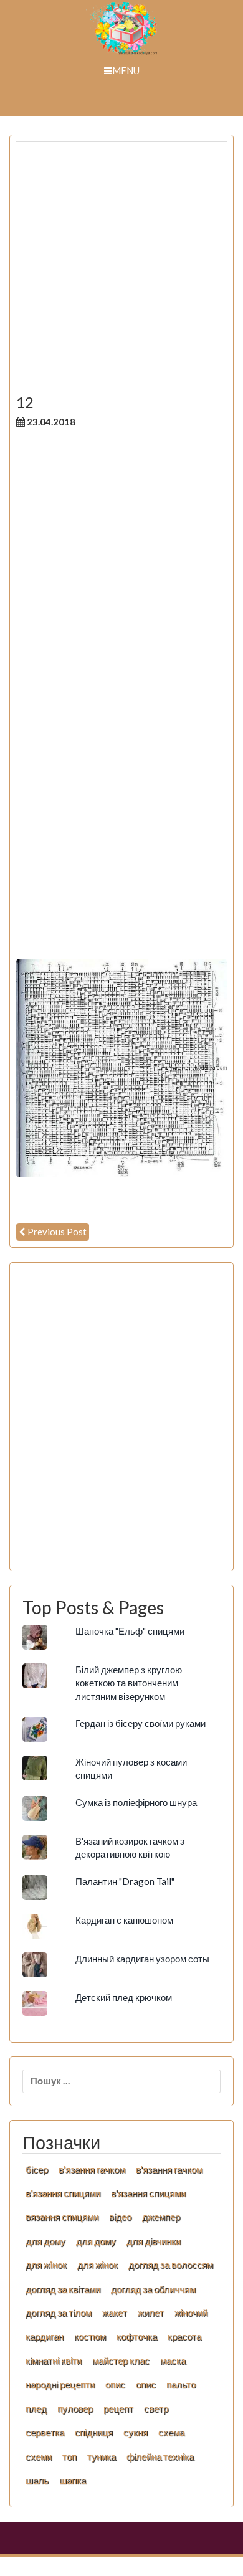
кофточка (137, 2336)
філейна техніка (160, 2456)
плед (36, 2408)
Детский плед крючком (124, 1997)
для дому (45, 2241)
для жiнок (46, 2265)
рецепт (118, 2408)
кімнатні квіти (54, 2360)
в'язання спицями (63, 2193)
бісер (37, 2169)
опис (115, 2384)
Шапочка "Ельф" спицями (130, 1631)
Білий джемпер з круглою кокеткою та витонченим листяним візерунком (129, 1683)
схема (171, 2432)
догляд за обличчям (153, 2289)
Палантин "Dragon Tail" (125, 1881)
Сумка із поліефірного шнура (136, 1802)
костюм (90, 2336)
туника (102, 2456)
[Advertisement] (121, 273)
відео (120, 2217)
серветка (45, 2432)
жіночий (191, 2312)
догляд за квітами (63, 2289)
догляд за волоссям (171, 2265)
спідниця (94, 2432)
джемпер (161, 2217)
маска (173, 2360)
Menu (126, 70)
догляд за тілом (59, 2312)
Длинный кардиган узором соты (142, 1959)
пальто (181, 2384)
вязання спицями (62, 2217)
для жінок (98, 2265)
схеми (39, 2456)
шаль (37, 2480)
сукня (136, 2432)
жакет (115, 2312)
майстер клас (121, 2360)
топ (69, 2456)
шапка (73, 2480)
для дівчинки (154, 2241)
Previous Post (57, 1232)
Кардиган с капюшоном (124, 1920)
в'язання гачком (92, 2169)
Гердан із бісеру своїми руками (141, 1723)
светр (156, 2408)
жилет (151, 2312)
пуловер (75, 2408)
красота (184, 2336)
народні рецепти (60, 2384)
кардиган (45, 2336)
